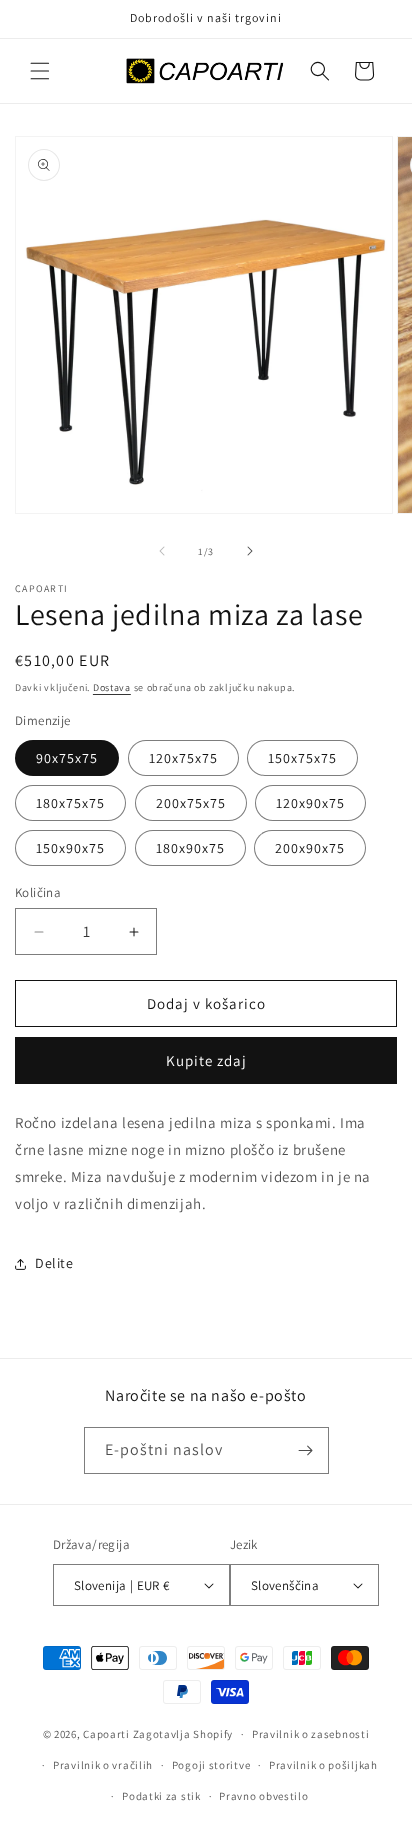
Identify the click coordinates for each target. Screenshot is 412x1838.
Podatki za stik (161, 1796)
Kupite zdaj (206, 1060)
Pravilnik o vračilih (103, 1765)
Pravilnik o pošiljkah (323, 1765)
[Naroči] (306, 1450)
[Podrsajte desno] (250, 551)
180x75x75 (70, 803)
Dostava (112, 687)
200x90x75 (310, 848)
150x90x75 (70, 848)
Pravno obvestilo (263, 1796)
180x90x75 (190, 848)
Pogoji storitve (211, 1765)
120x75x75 (183, 758)
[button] (40, 71)
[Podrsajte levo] (162, 551)
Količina (38, 892)
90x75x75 (67, 758)
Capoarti (106, 1734)
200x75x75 (191, 803)
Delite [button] (54, 1263)
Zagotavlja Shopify (183, 1734)
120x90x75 (310, 803)
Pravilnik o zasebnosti (310, 1734)
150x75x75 (302, 758)
